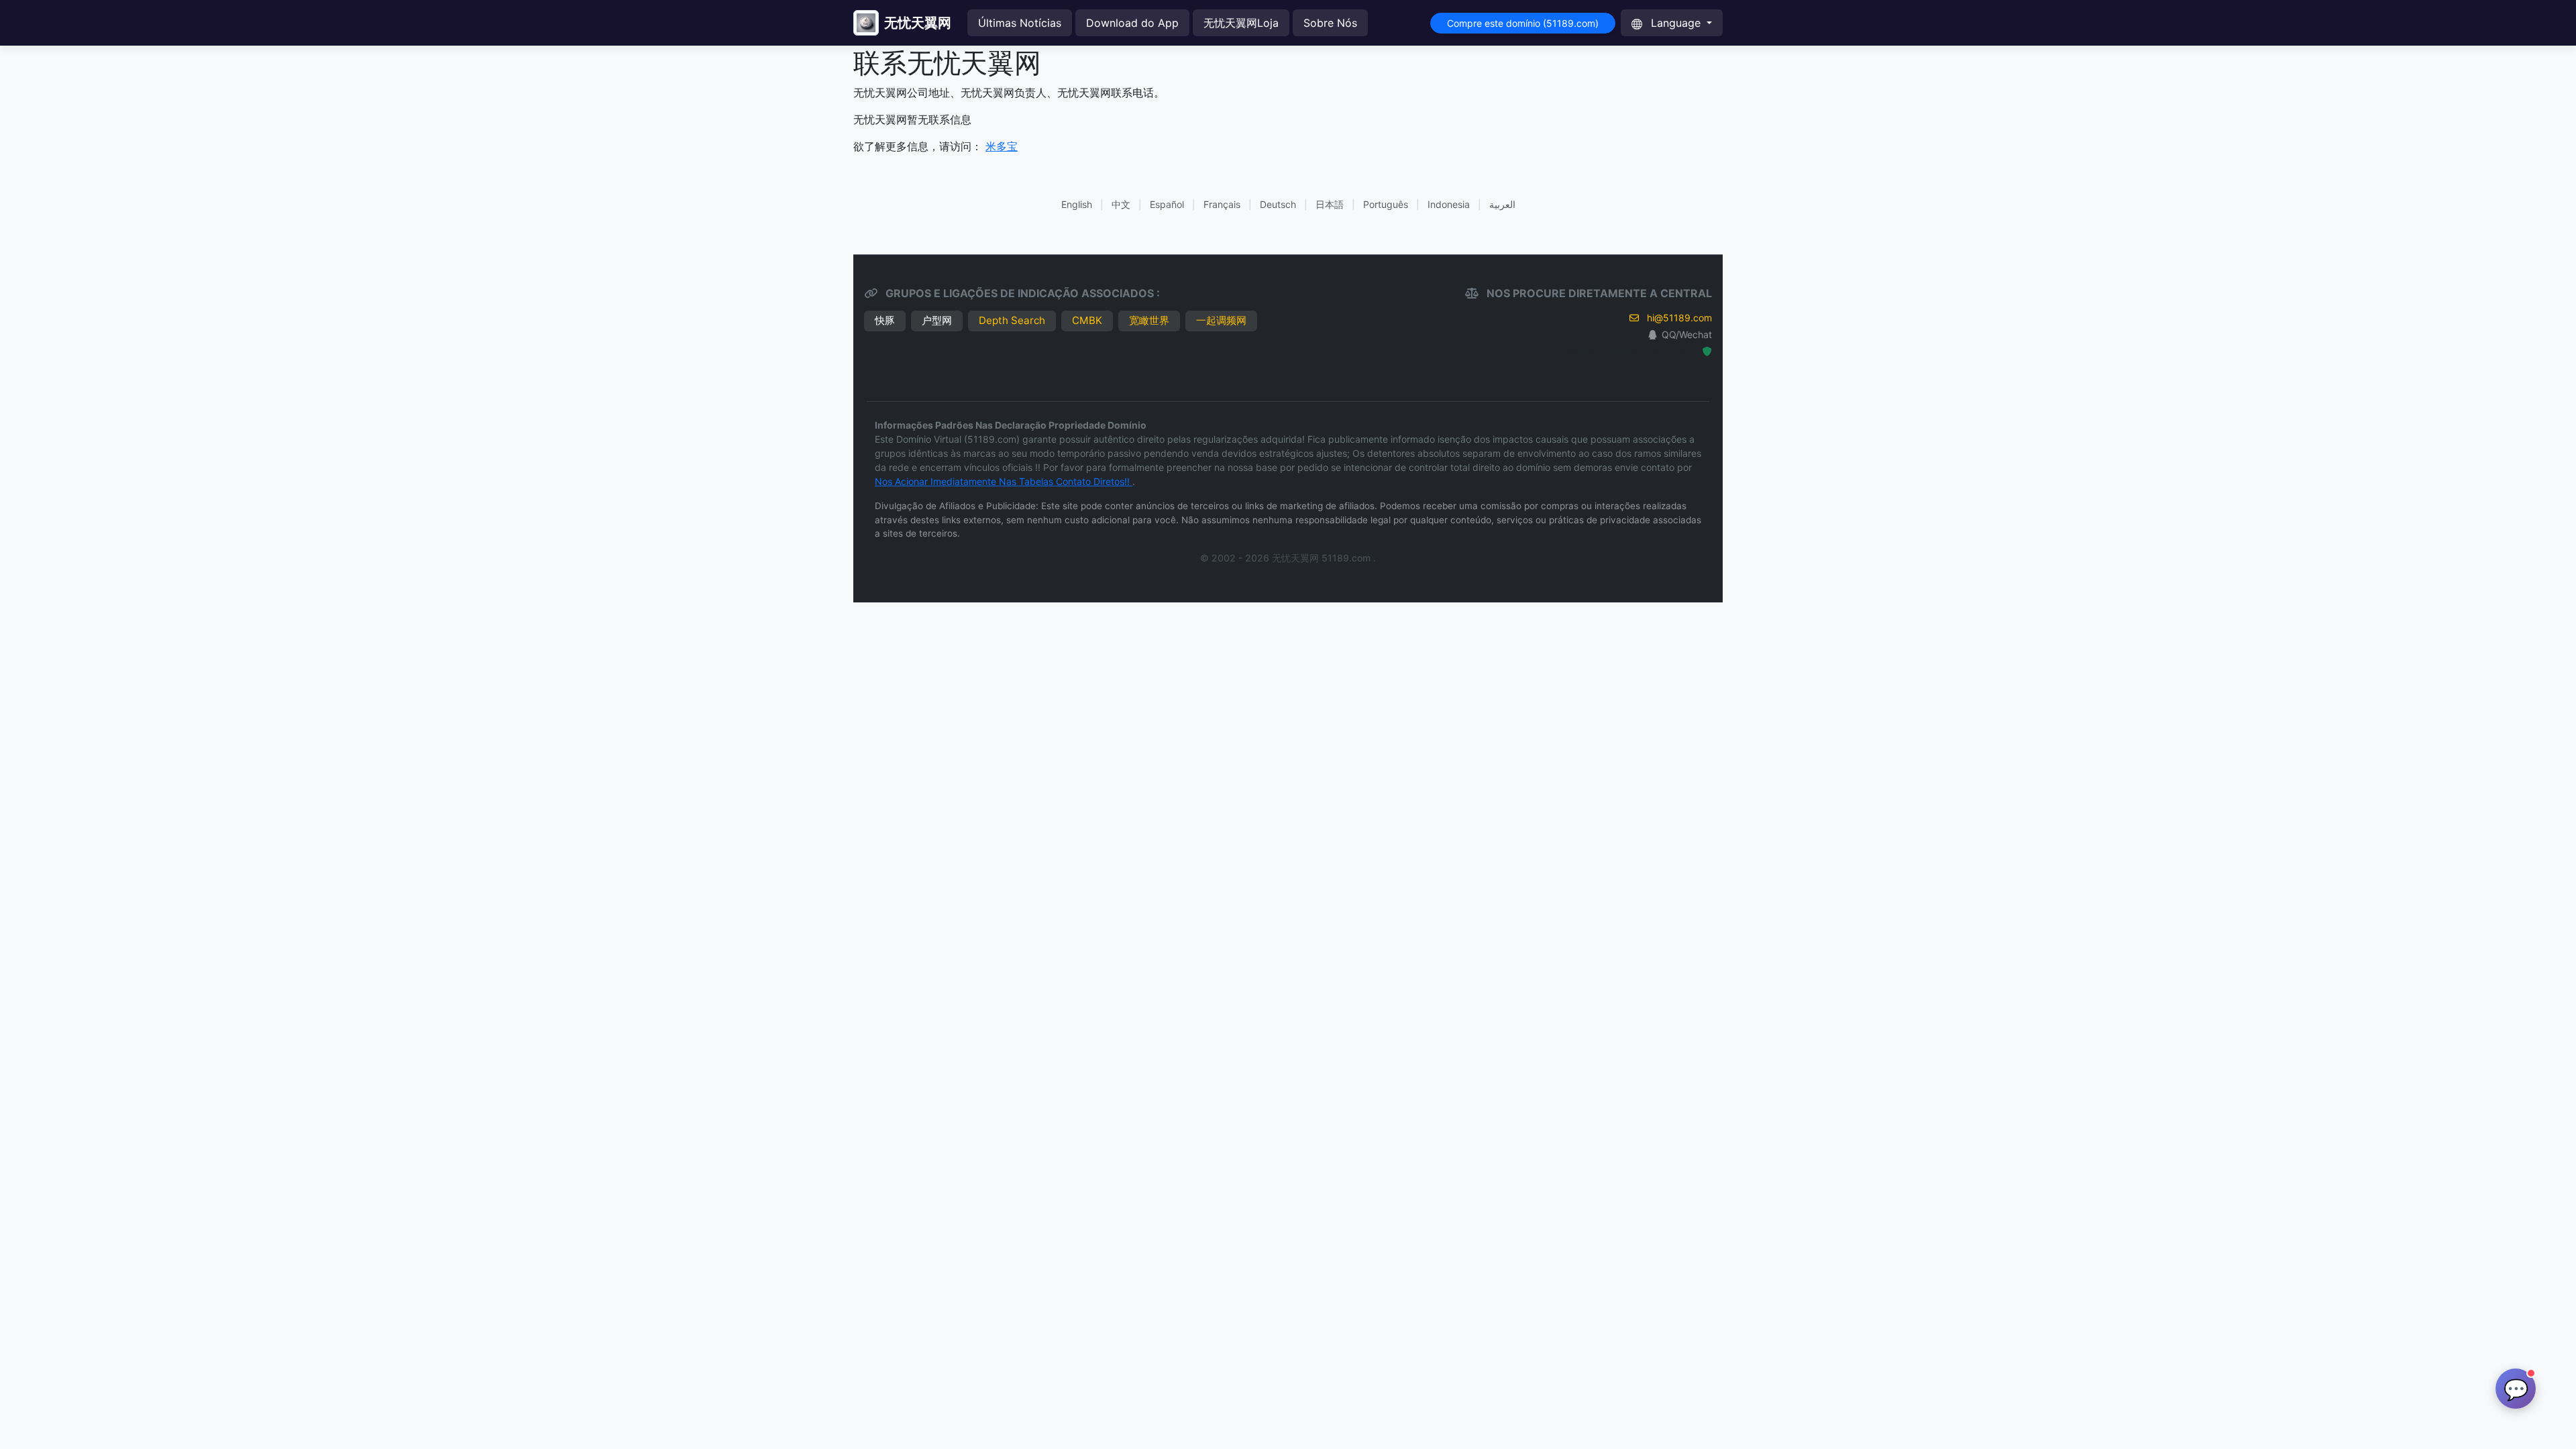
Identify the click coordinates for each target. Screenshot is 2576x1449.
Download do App (1132, 23)
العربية (1502, 204)
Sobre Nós (1330, 23)
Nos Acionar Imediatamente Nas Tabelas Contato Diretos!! (1004, 481)
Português (1386, 204)
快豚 (885, 320)
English (1077, 204)
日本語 (1330, 204)
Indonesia (1449, 204)
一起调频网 (1221, 320)
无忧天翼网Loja (1241, 23)
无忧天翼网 (918, 23)
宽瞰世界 (1149, 320)
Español (1167, 204)
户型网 (937, 320)
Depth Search (1012, 320)
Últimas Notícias (1020, 23)
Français (1222, 204)
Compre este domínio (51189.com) (1523, 23)
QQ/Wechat (1687, 334)
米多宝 (1002, 146)
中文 (1121, 204)
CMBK (1087, 320)
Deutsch (1278, 204)
